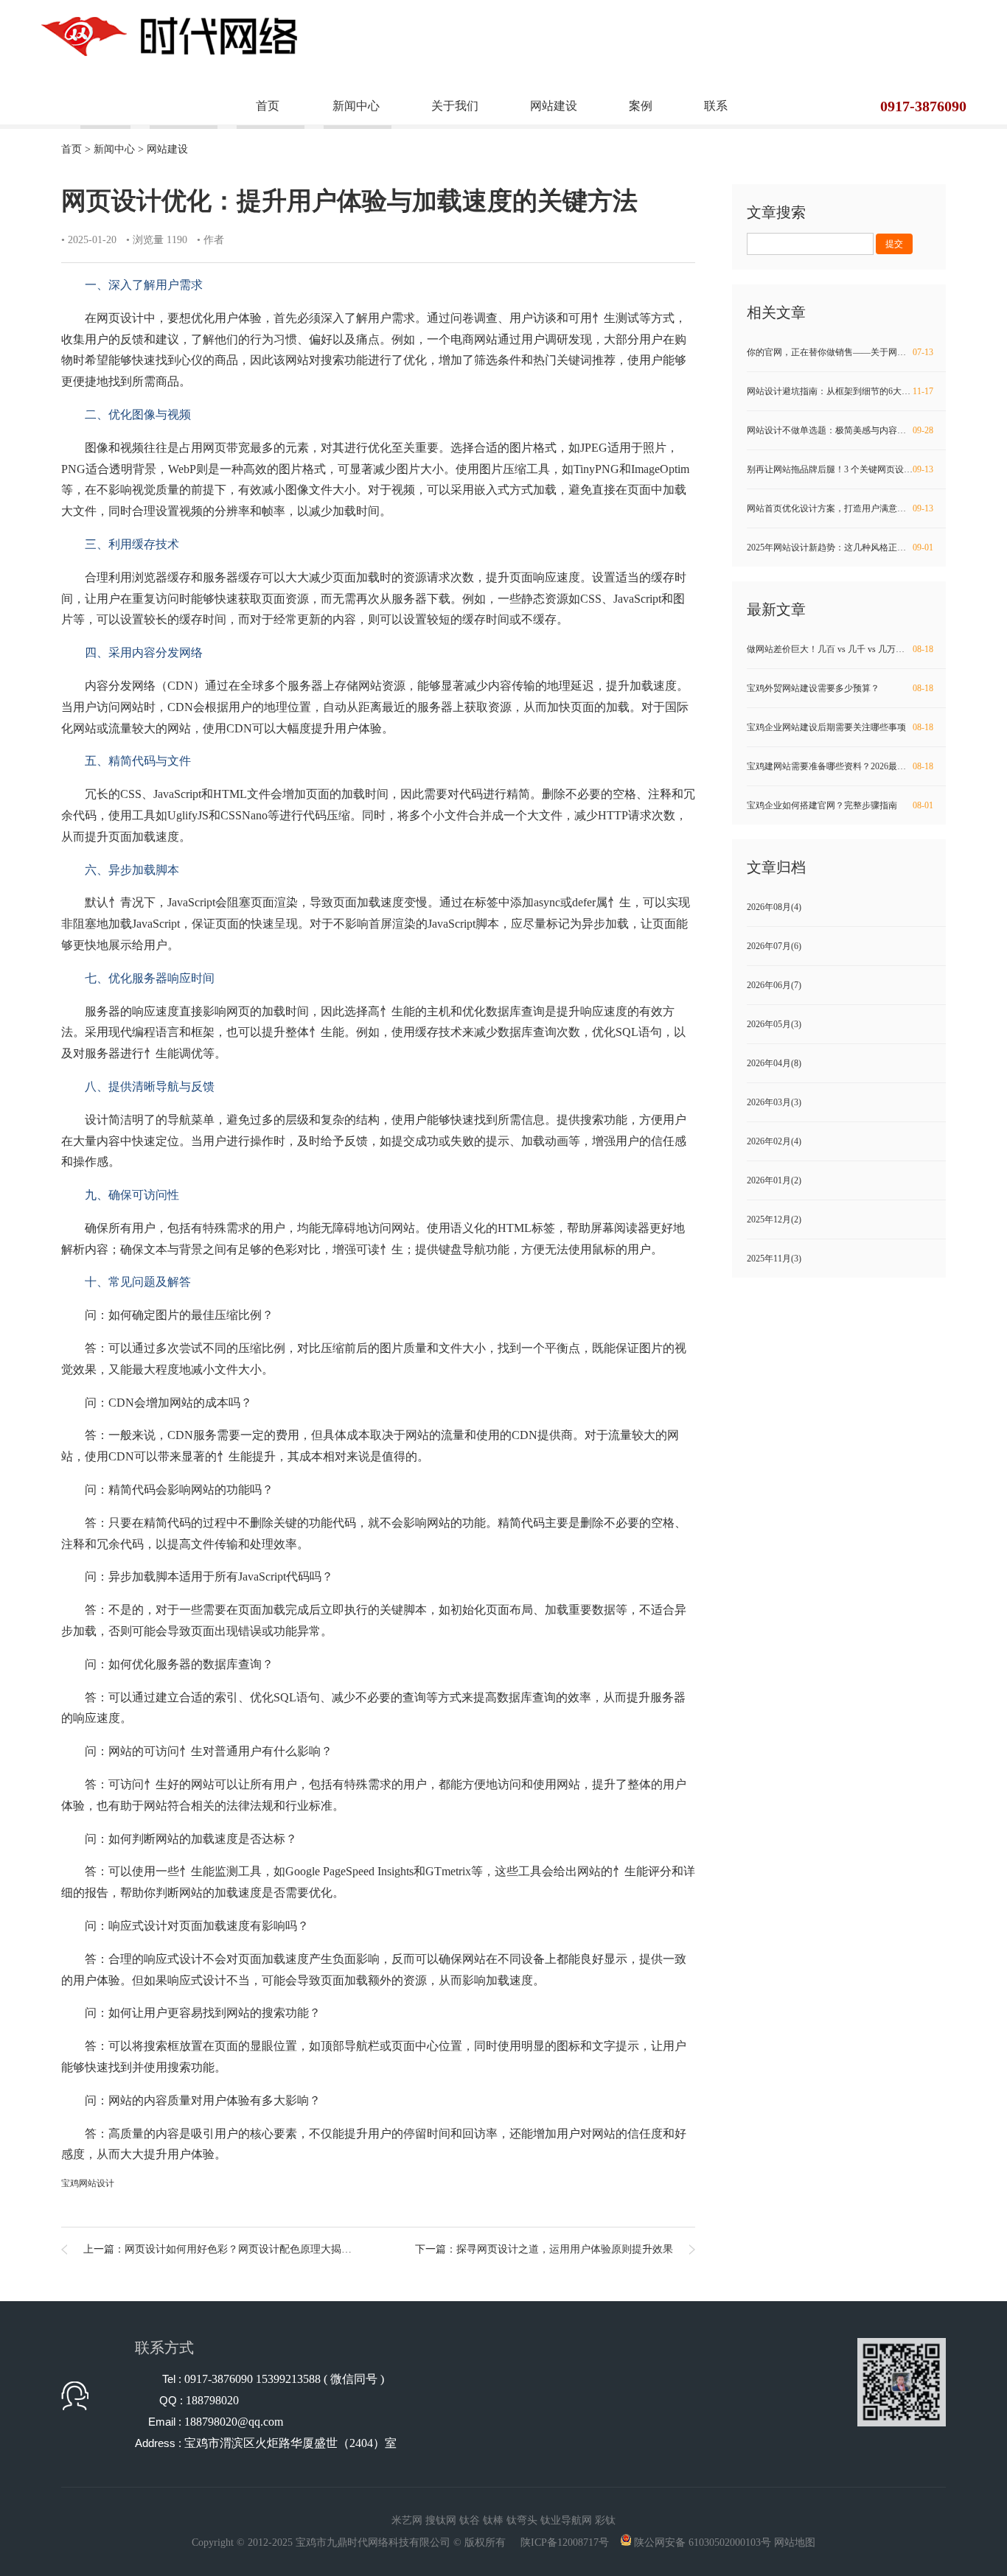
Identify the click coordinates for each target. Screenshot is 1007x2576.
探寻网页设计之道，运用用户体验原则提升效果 (565, 2249)
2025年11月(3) (774, 1259)
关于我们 (455, 106)
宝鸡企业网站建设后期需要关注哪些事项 (840, 727)
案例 (641, 106)
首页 (268, 106)
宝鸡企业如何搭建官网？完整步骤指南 (840, 805)
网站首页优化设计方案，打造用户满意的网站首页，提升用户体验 (846, 508)
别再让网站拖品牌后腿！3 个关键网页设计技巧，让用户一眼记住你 (846, 469)
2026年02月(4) (774, 1141)
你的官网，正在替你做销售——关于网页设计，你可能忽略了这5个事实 (846, 352)
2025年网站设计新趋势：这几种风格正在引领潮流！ (846, 547)
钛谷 (470, 2520)
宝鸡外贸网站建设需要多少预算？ (840, 688)
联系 (716, 106)
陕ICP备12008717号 (565, 2542)
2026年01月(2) (774, 1180)
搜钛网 (441, 2520)
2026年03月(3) (774, 1102)
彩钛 (605, 2520)
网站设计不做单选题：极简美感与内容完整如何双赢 (846, 430)
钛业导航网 (566, 2520)
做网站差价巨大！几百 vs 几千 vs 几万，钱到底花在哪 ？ (846, 649)
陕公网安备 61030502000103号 (703, 2542)
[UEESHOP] (170, 35)
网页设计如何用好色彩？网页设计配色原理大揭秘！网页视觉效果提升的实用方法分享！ (326, 2249)
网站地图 (795, 2542)
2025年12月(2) (774, 1219)
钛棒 (493, 2520)
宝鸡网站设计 (88, 2183)
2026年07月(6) (774, 946)
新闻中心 (356, 106)
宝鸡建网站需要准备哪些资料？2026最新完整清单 (844, 766)
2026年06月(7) (774, 985)
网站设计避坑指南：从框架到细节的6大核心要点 (842, 391)
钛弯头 (522, 2520)
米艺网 (407, 2520)
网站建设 (554, 106)
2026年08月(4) (774, 907)
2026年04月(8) (774, 1063)
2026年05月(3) (774, 1024)
